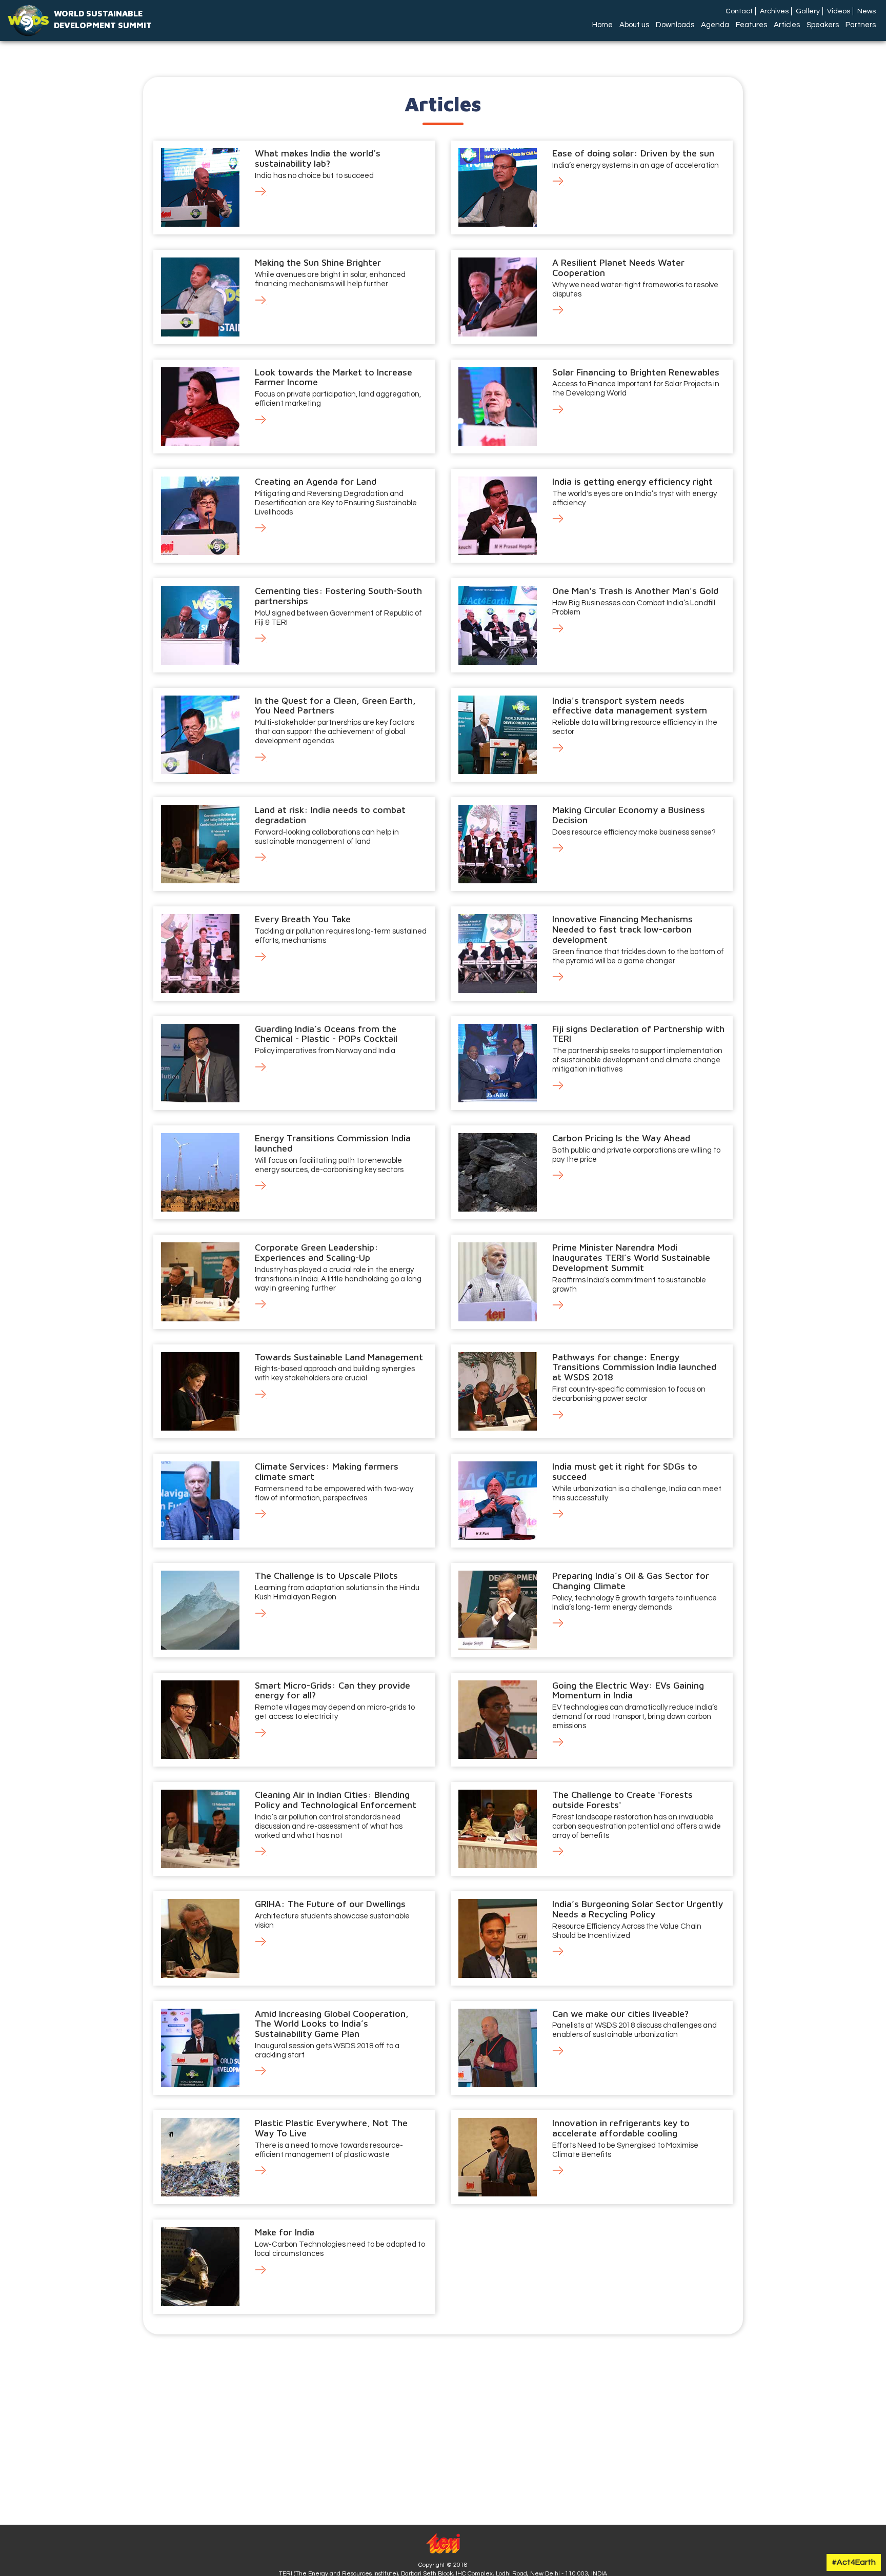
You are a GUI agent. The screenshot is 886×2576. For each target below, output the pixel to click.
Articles (787, 25)
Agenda (715, 25)
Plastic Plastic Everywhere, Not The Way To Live (331, 2128)
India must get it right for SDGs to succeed (625, 1471)
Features (751, 25)
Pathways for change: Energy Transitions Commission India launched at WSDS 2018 (634, 1367)
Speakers (823, 25)
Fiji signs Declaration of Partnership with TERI (638, 1034)
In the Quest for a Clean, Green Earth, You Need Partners (335, 706)
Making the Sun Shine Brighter (318, 262)
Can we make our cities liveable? (620, 2014)
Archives (774, 11)
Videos (839, 11)
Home (602, 25)
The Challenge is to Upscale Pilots (326, 1576)
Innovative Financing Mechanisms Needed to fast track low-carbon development (622, 929)
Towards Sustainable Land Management (339, 1357)
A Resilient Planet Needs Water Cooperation (618, 267)
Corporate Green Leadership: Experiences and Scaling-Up (317, 1252)
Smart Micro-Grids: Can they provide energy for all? (333, 1690)
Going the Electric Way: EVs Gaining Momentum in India (628, 1690)
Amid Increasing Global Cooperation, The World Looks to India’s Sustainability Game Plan (332, 2024)
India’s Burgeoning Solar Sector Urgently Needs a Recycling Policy (638, 1909)
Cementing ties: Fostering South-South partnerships (338, 596)
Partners (861, 25)
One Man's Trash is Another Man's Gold (635, 591)
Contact (739, 11)
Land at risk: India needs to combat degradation (330, 815)
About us (634, 25)
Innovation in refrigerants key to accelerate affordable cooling (621, 2128)
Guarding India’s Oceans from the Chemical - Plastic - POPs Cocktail (326, 1034)
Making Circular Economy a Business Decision (629, 815)
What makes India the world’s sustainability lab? (318, 158)
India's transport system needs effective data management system (630, 706)
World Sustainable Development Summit (103, 19)
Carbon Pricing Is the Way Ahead (621, 1138)
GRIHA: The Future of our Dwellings (330, 1904)
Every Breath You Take (303, 919)
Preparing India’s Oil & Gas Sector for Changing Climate (631, 1581)
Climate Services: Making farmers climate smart (327, 1471)
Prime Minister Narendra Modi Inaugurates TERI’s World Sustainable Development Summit (631, 1257)
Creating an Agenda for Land (316, 481)
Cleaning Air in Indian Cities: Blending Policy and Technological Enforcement (336, 1800)
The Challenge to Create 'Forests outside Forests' (622, 1800)
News (867, 11)
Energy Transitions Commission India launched (333, 1143)
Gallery (808, 11)
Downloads (675, 25)
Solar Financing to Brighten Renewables (636, 372)
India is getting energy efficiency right (632, 481)
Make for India (285, 2232)
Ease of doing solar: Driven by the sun (633, 153)
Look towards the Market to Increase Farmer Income (334, 377)
